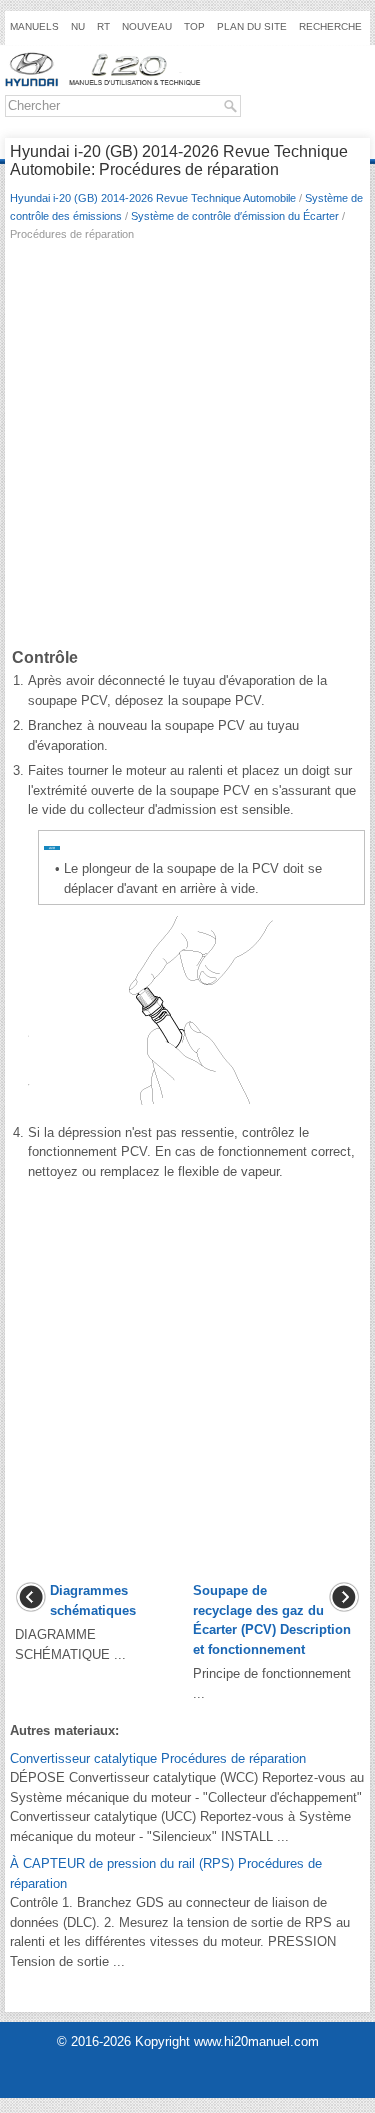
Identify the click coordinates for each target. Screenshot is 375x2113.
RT (103, 26)
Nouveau (147, 26)
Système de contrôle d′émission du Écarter (235, 216)
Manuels (34, 26)
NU (78, 26)
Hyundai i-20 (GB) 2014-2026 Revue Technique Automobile (153, 198)
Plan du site (252, 26)
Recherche (330, 26)
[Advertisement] (187, 448)
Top (194, 26)
